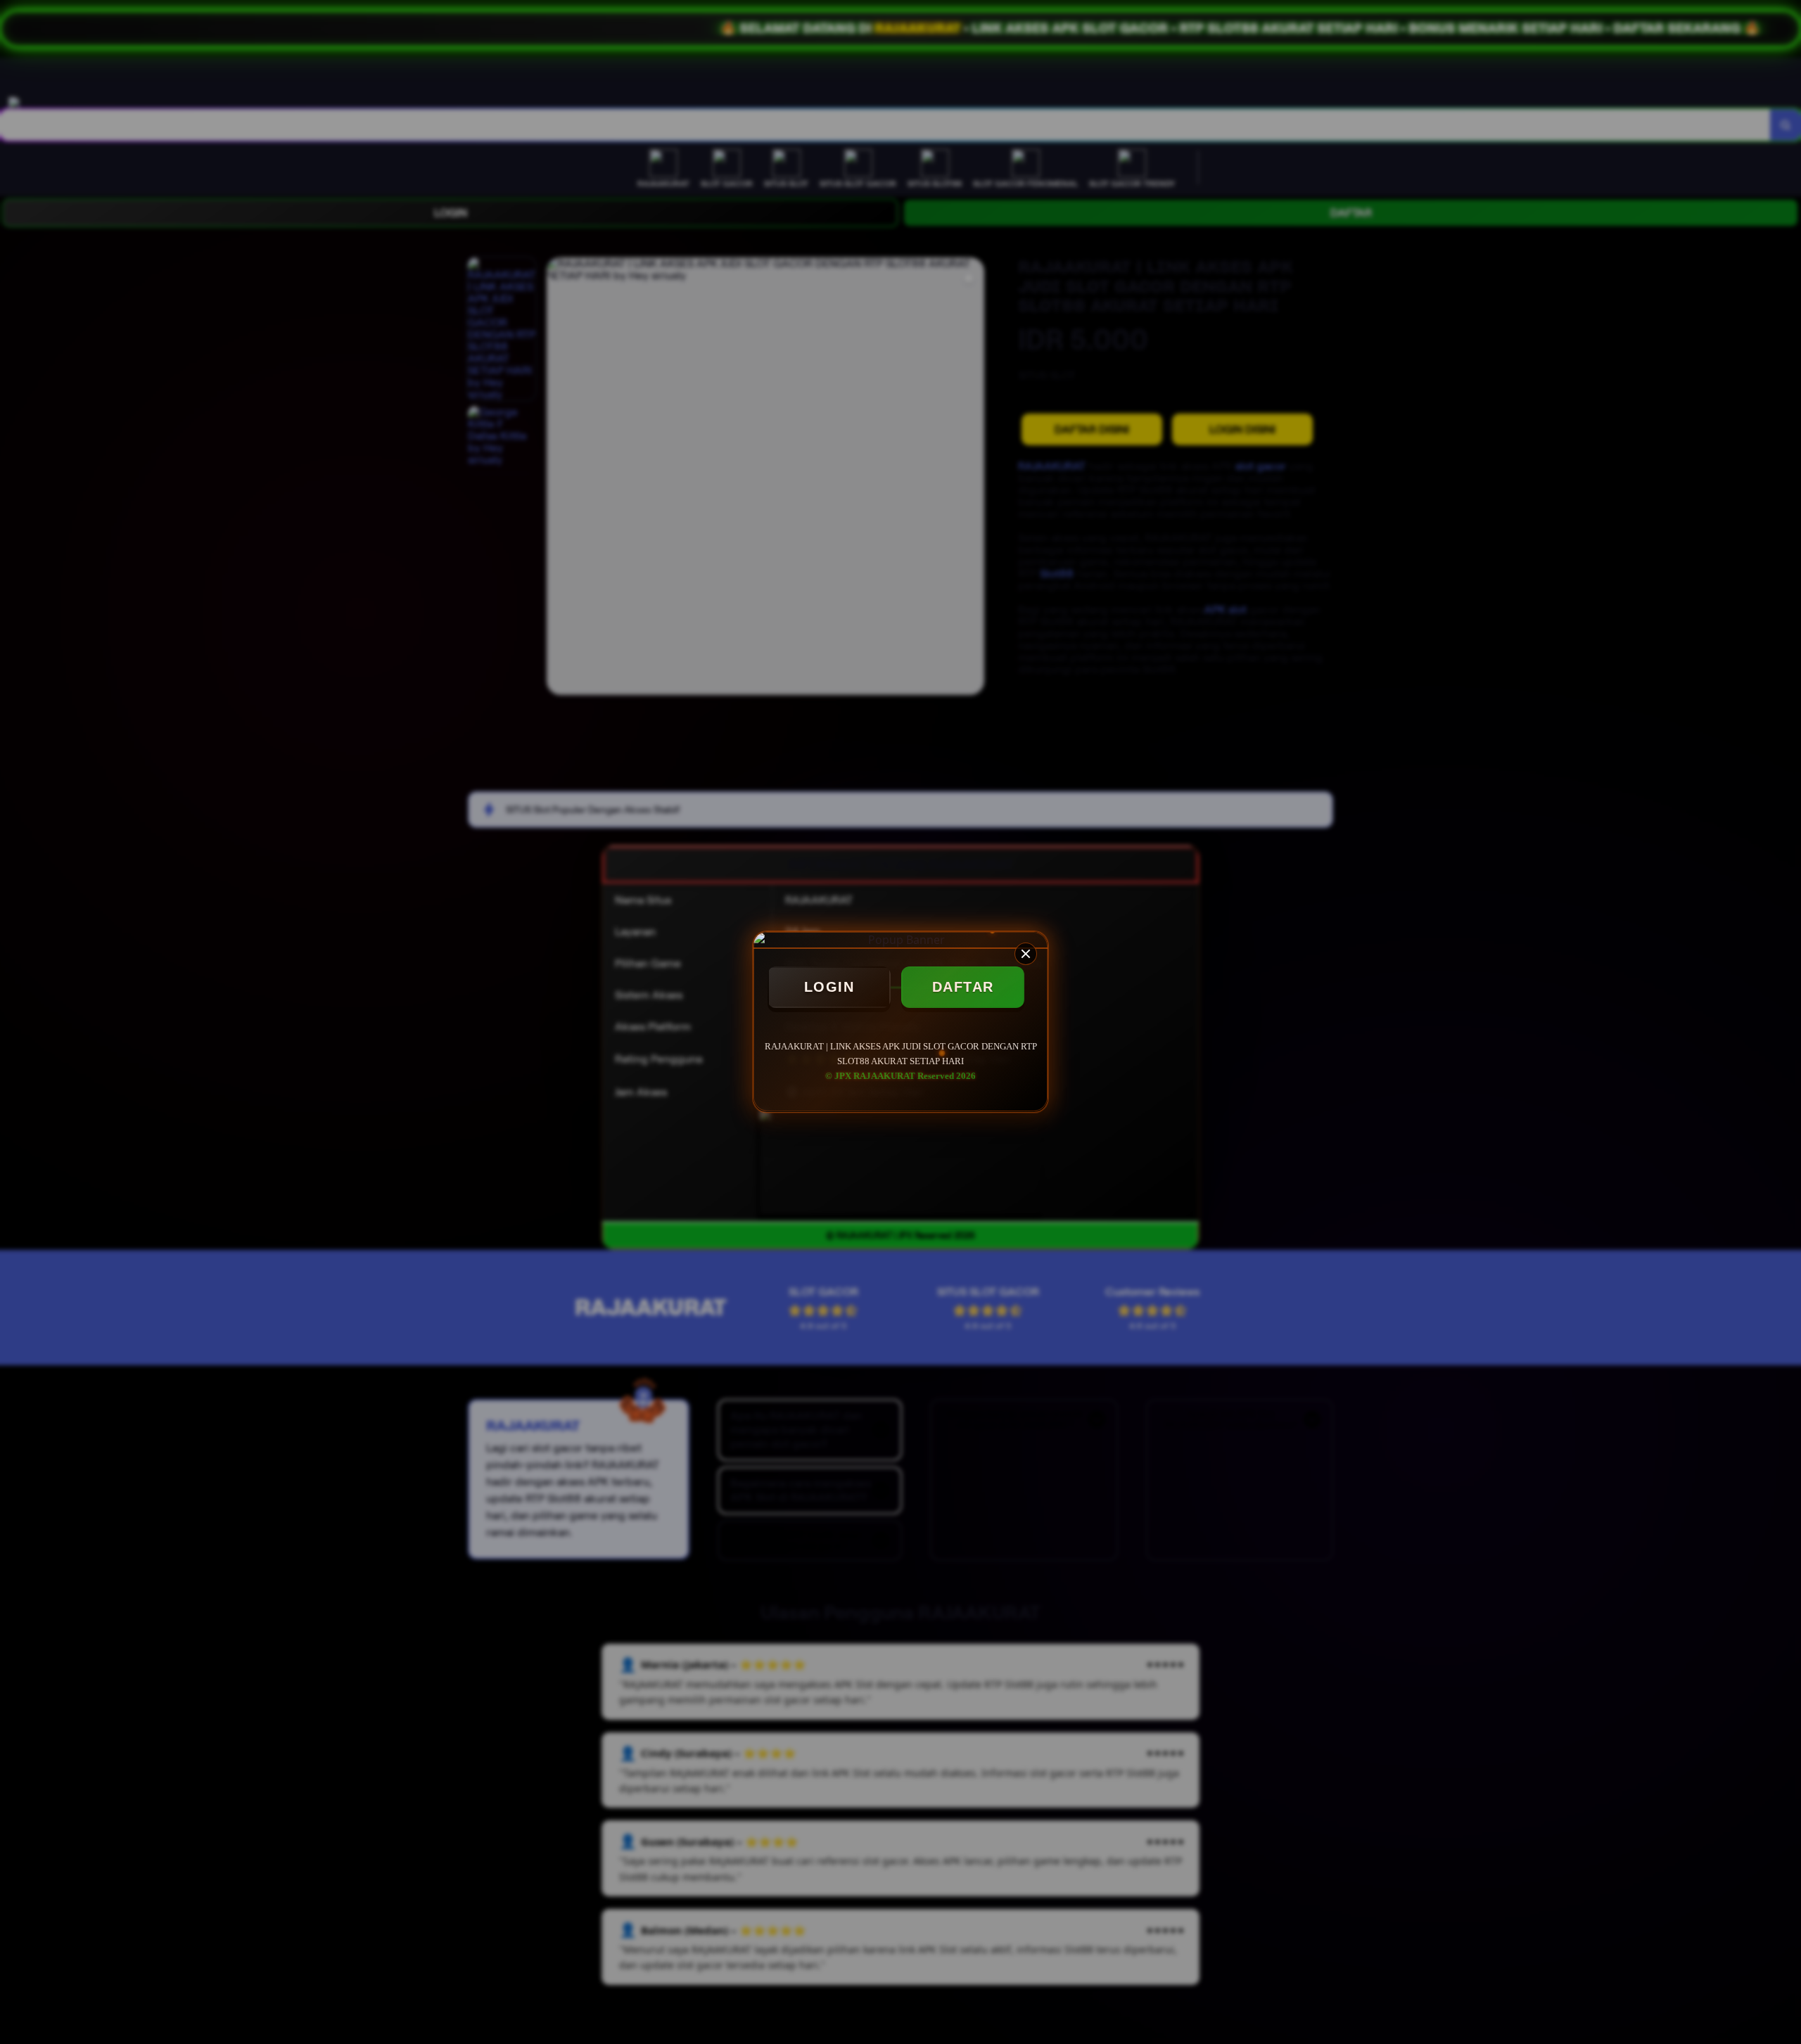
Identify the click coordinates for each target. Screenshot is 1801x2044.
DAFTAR (963, 987)
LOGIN (829, 987)
